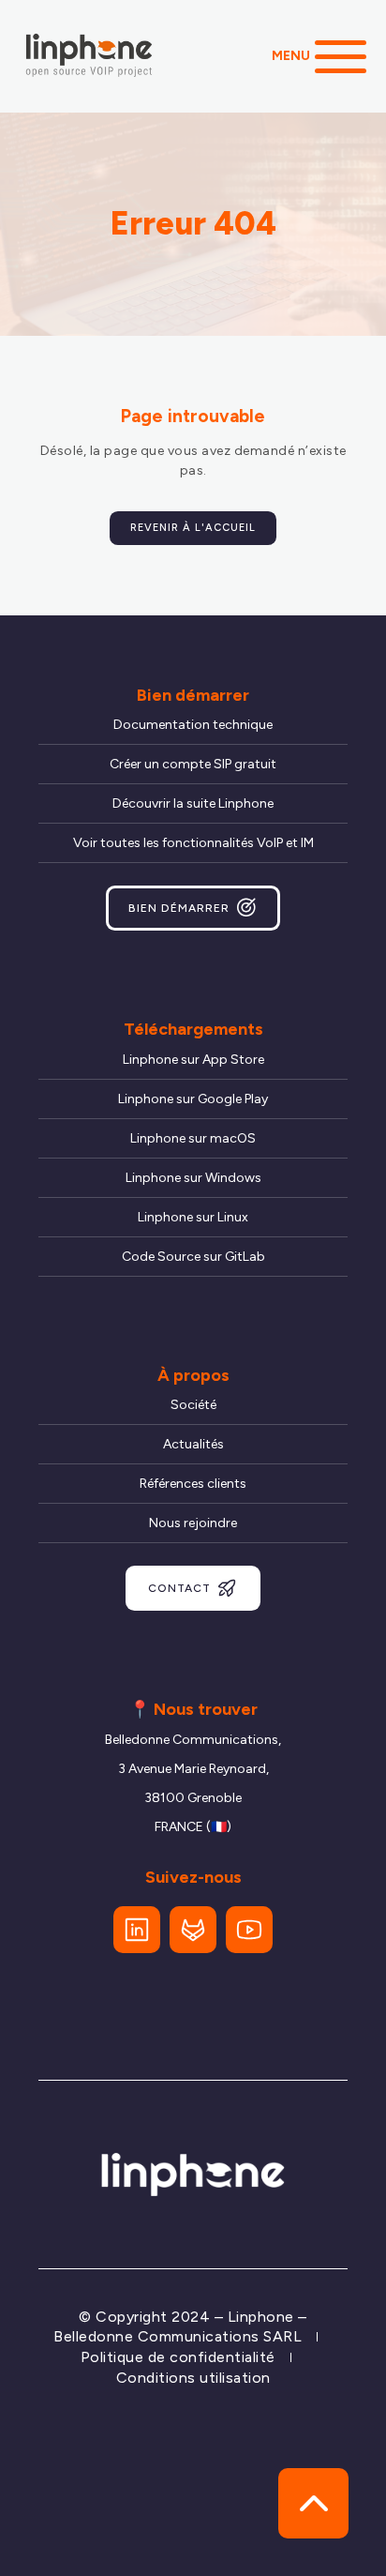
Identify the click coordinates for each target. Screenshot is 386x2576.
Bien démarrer (179, 908)
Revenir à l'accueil (193, 528)
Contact (179, 1588)
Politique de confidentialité (178, 2357)
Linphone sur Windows (193, 1178)
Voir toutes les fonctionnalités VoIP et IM (193, 843)
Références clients (193, 1484)
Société (193, 1405)
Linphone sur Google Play (193, 1099)
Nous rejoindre (193, 1523)
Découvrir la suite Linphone (193, 803)
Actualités (193, 1444)
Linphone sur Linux (193, 1217)
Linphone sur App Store (193, 1060)
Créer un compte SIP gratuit (193, 764)
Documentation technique (193, 725)
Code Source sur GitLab (193, 1257)
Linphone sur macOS (193, 1138)
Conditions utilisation (193, 2378)
